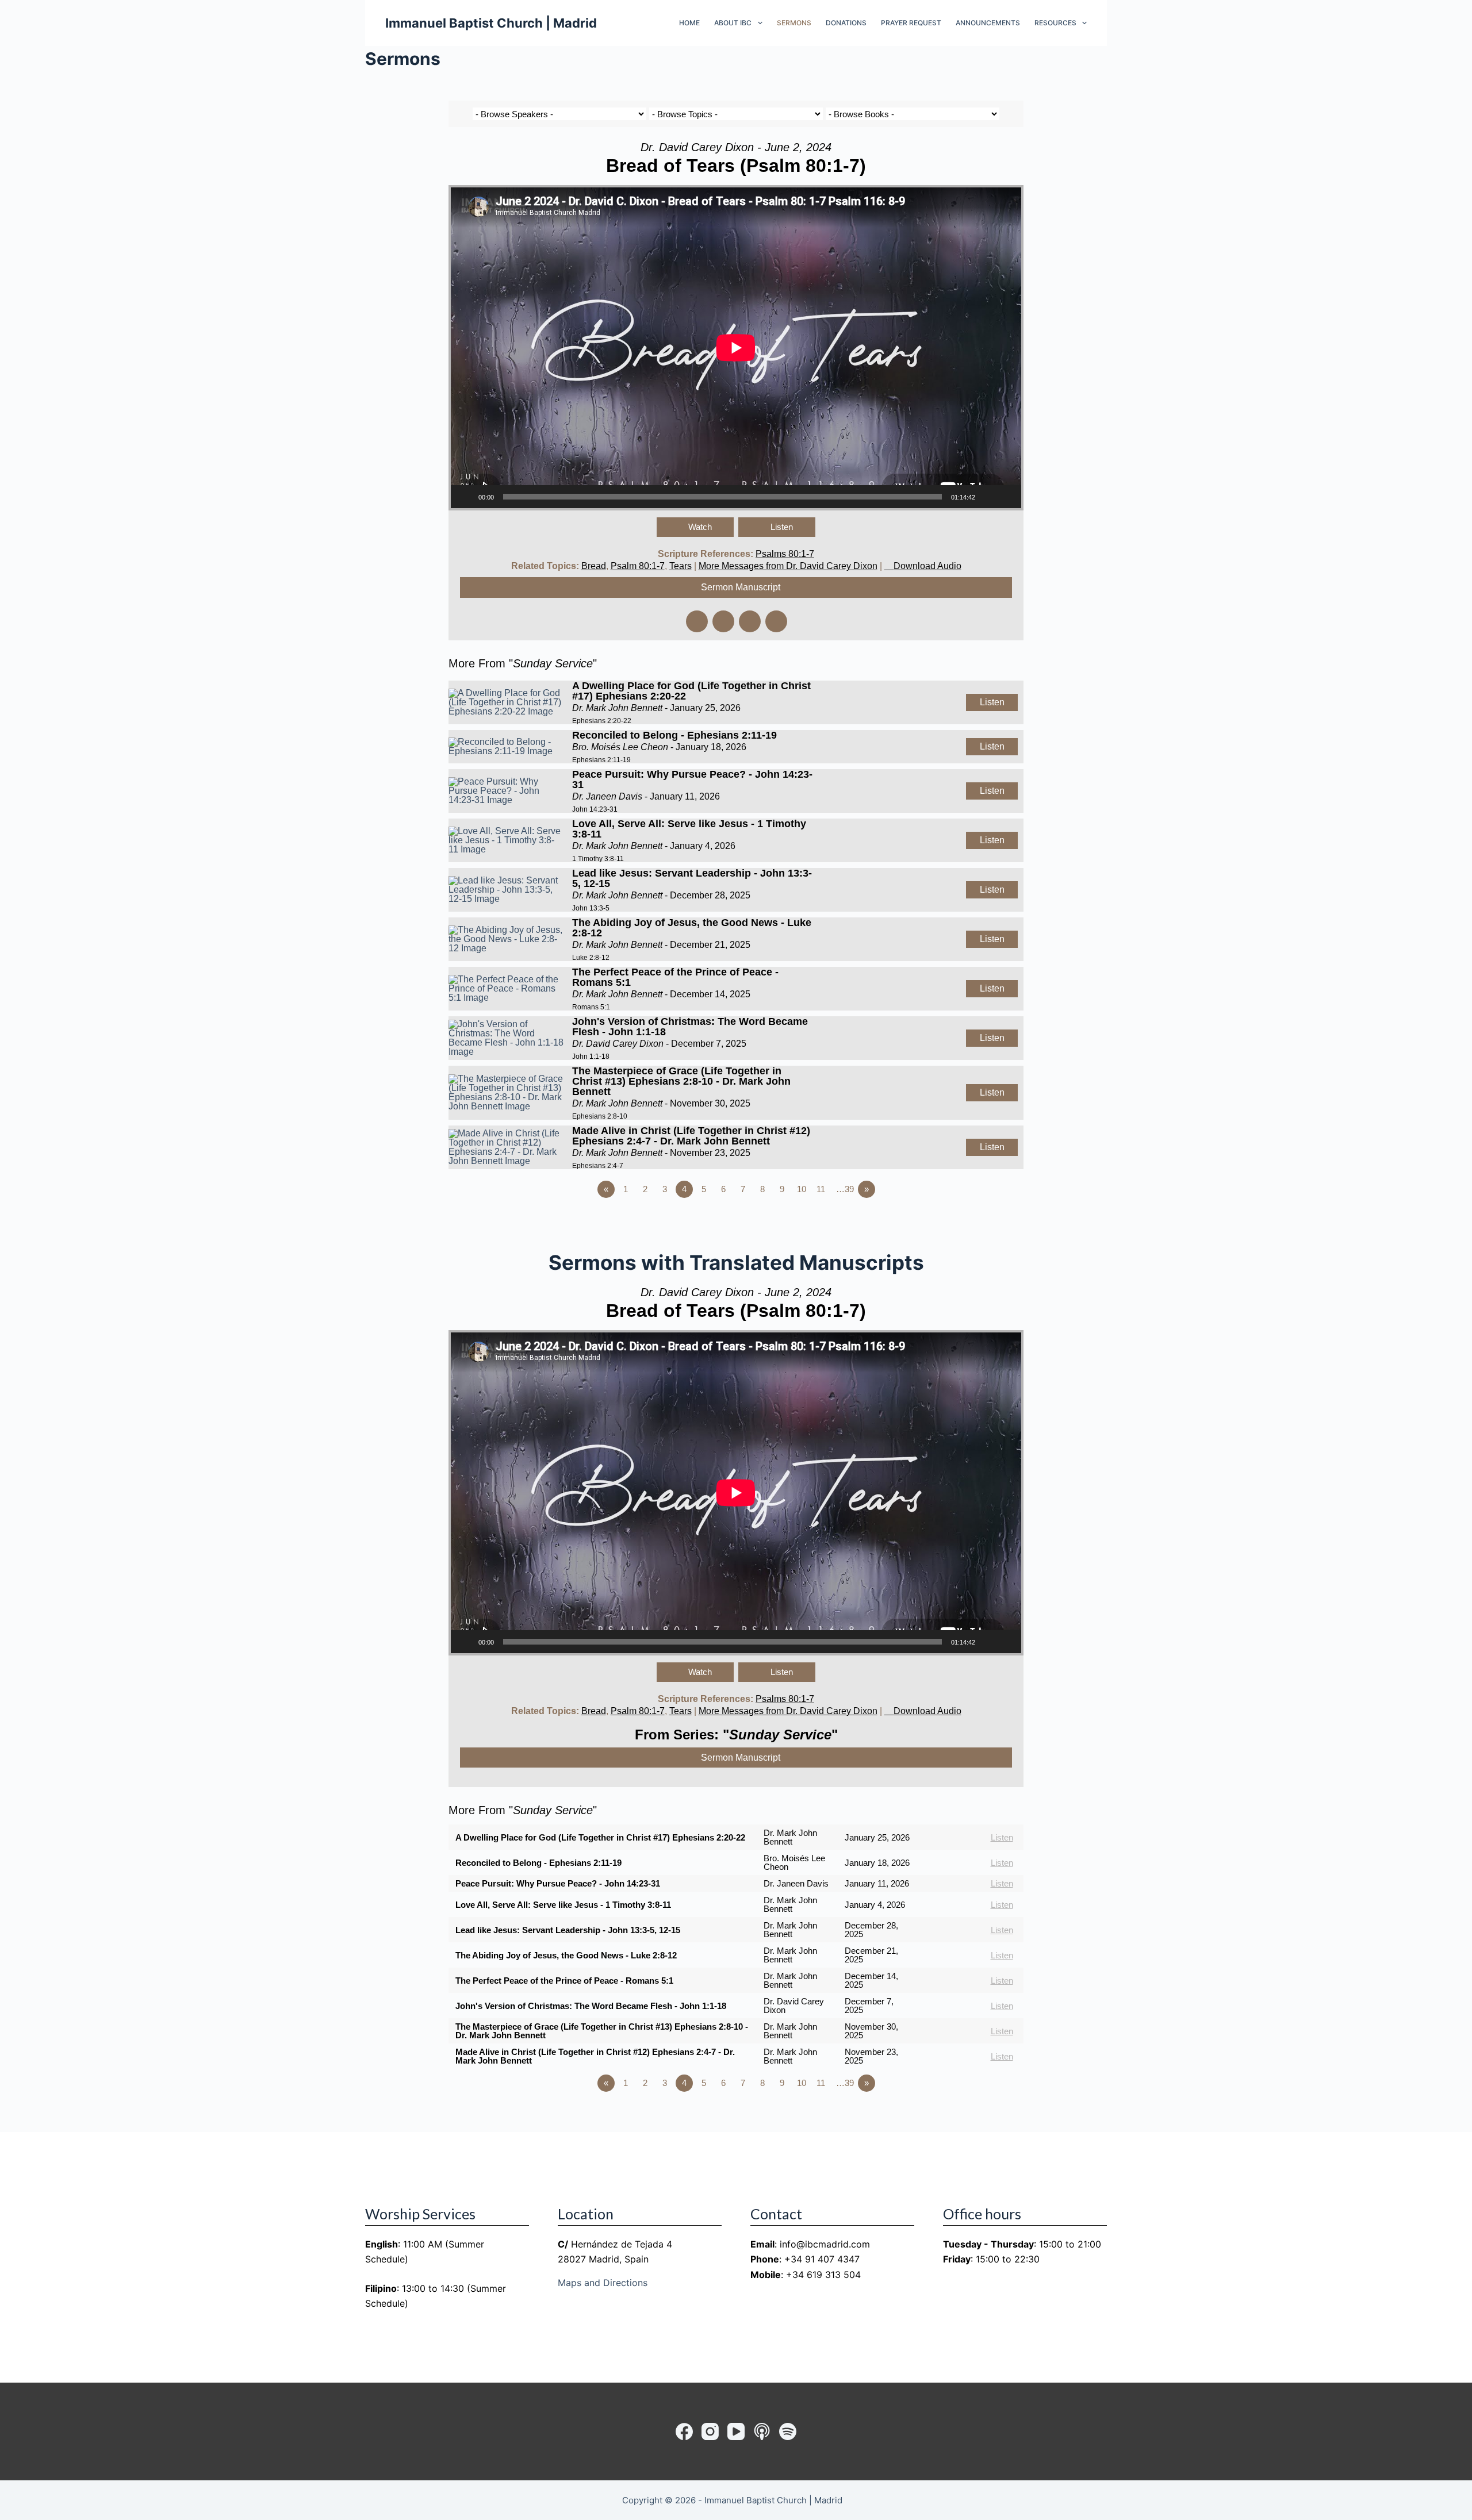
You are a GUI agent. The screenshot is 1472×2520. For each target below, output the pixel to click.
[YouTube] (736, 2431)
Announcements (988, 23)
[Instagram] (710, 2431)
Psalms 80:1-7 (785, 554)
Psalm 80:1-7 (638, 566)
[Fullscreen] (1006, 497)
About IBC (733, 23)
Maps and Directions (603, 2283)
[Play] (466, 497)
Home (689, 23)
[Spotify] (788, 2431)
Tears (681, 566)
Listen (782, 527)
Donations (846, 23)
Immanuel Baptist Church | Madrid (491, 23)
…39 (845, 1189)
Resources (1055, 23)
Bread (594, 566)
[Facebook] (684, 2431)
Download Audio (927, 566)
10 (802, 1189)
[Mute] (988, 497)
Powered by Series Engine (981, 1221)
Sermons (794, 23)
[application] (736, 348)
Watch (700, 527)
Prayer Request (911, 23)
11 (821, 1189)
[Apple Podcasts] (762, 2431)
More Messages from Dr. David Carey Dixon (788, 566)
